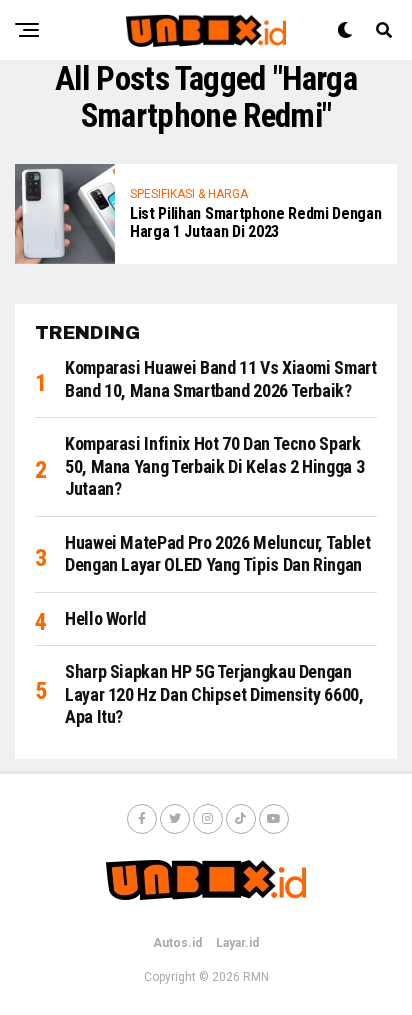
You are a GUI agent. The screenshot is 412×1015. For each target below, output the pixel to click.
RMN (256, 977)
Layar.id (237, 943)
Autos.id (177, 943)
